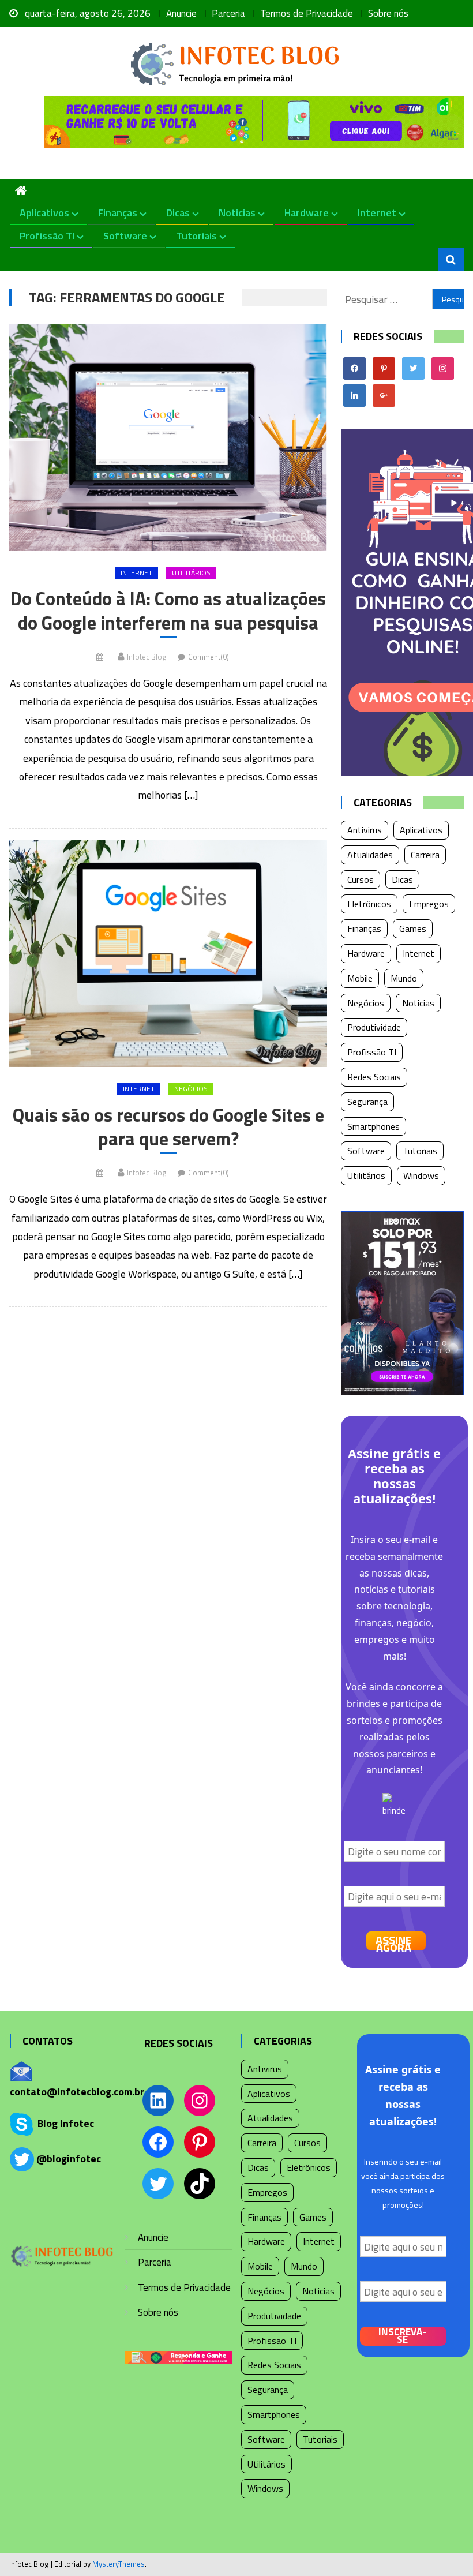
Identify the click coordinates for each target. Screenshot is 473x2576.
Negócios (191, 1089)
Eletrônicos (369, 904)
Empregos (429, 904)
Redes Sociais (374, 1077)
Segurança (367, 1102)
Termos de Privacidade (307, 13)
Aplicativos (44, 213)
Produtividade (374, 1027)
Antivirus (365, 830)
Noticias (237, 213)
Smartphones (373, 1126)
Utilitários (191, 573)
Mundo (404, 978)
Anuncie (181, 13)
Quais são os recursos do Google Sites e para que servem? (168, 1127)
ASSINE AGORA (394, 1941)
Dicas (178, 213)
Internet (377, 213)
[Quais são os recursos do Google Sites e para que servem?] (168, 954)
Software (125, 236)
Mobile (360, 978)
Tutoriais (196, 236)
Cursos (361, 879)
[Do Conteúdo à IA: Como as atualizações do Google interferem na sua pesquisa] (168, 437)
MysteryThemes (119, 2564)
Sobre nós (388, 13)
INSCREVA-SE (402, 2336)
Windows (421, 1175)
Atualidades (370, 855)
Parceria (228, 13)
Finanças (118, 213)
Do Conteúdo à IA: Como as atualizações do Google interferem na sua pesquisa (168, 611)
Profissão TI (47, 236)
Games (413, 928)
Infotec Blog (147, 657)
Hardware (307, 213)
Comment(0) (209, 657)
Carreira (425, 855)
